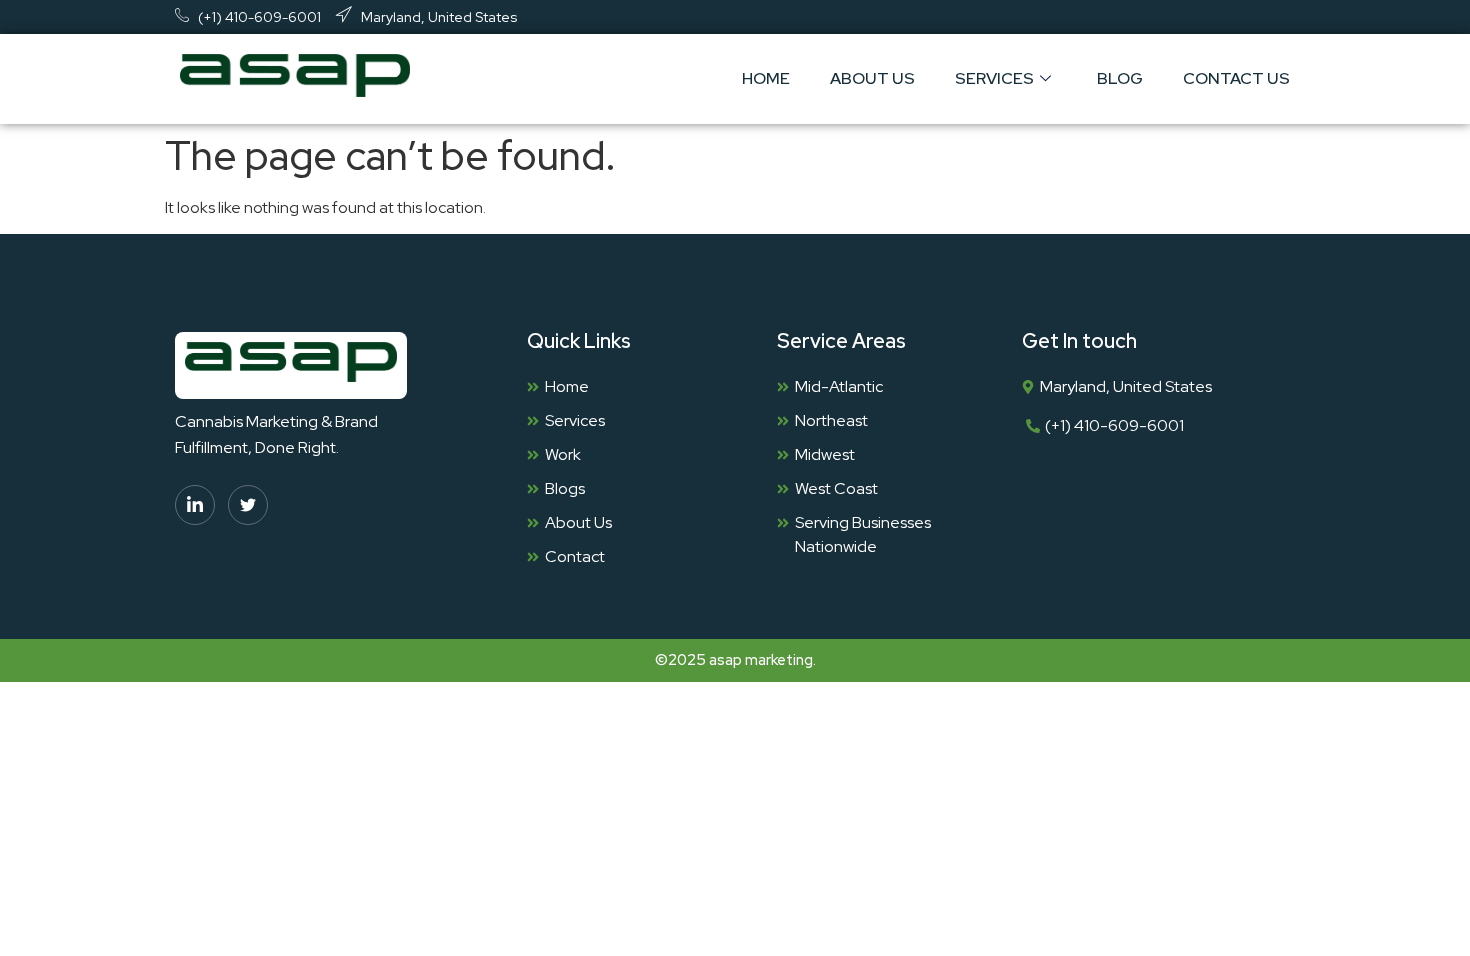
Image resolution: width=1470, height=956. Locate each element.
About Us (872, 78)
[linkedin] (195, 505)
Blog (1120, 78)
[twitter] (248, 505)
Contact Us (1236, 78)
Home (766, 78)
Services (994, 78)
